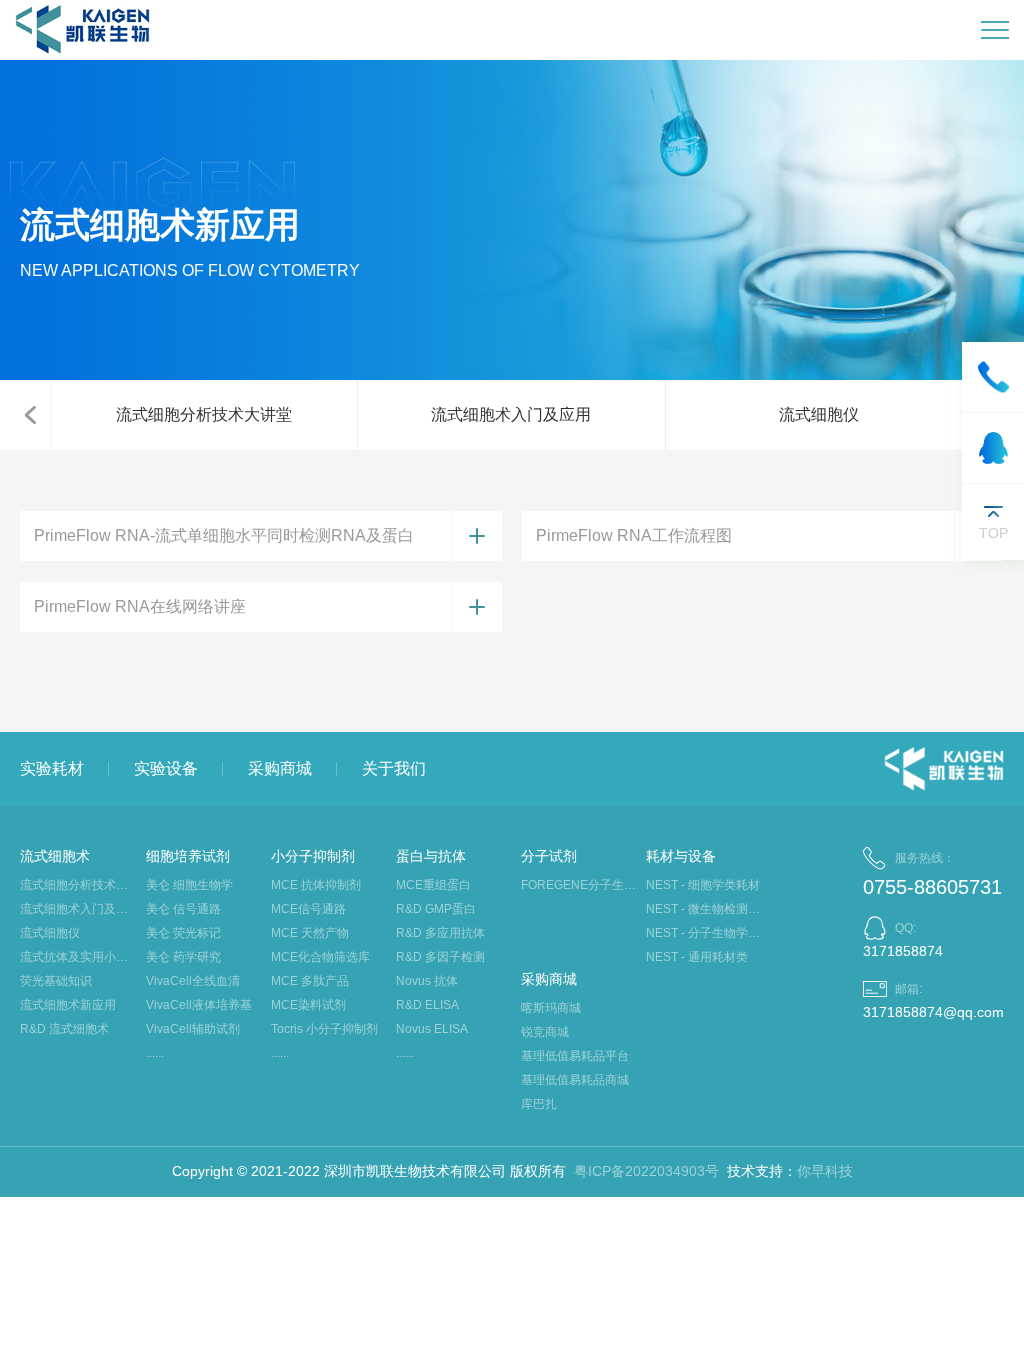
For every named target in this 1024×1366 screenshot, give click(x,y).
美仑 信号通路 (183, 909)
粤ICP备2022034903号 (646, 1171)
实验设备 (166, 768)
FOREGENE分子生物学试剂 (578, 885)
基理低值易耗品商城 (575, 1080)
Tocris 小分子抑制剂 (324, 1029)
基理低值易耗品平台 (575, 1056)
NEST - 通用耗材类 (697, 957)
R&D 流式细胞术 (64, 1029)
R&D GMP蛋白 (436, 909)
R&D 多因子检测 (440, 957)
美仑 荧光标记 (183, 933)
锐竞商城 (545, 1032)
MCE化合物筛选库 (320, 957)
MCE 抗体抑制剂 (316, 885)
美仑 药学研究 (183, 957)
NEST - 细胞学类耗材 (703, 885)
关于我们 (394, 768)
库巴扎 (539, 1104)
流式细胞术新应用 (68, 1005)
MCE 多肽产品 (310, 981)
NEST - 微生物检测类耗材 (703, 909)
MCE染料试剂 (308, 1005)
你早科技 (825, 1171)
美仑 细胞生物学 (189, 885)
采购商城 (280, 768)
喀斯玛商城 (551, 1008)
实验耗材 (52, 768)
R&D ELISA (427, 1005)
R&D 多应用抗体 (440, 933)
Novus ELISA (432, 1029)
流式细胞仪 (819, 414)
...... (155, 1053)
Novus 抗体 (427, 981)
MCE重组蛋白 (433, 885)
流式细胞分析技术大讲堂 (204, 414)
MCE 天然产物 (310, 933)
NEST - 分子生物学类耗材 (703, 933)
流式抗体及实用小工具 (77, 957)
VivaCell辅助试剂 (193, 1029)
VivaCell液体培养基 (199, 1005)
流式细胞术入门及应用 (511, 414)
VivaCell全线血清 (193, 981)
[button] (30, 415)
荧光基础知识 (56, 981)
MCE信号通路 (308, 909)
